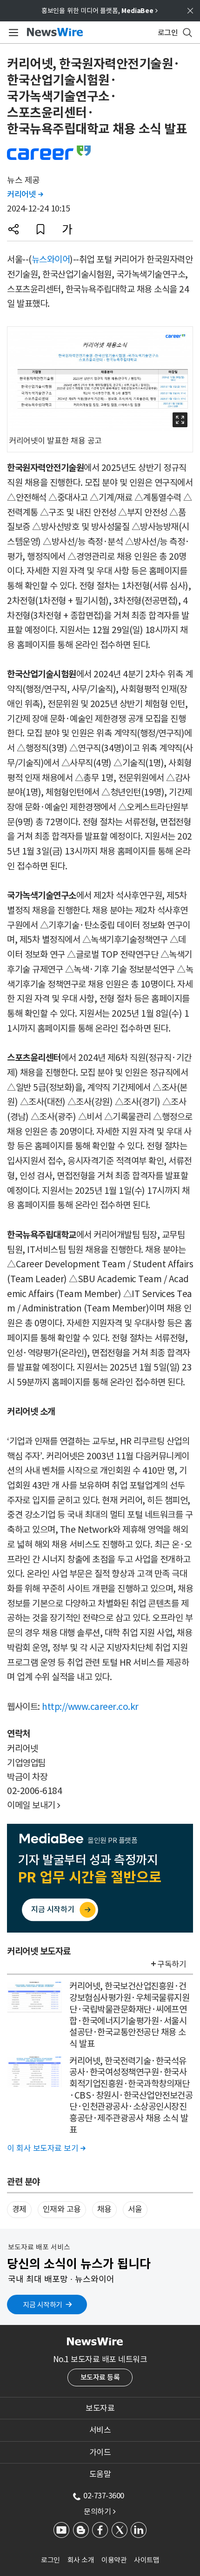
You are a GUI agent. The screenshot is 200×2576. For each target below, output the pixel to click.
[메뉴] (12, 33)
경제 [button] (19, 2209)
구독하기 (172, 1964)
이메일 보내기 (34, 1805)
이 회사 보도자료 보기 (46, 2148)
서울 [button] (135, 2209)
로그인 (50, 2560)
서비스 (100, 2430)
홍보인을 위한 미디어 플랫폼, (100, 11)
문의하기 (100, 2511)
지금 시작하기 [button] (43, 2305)
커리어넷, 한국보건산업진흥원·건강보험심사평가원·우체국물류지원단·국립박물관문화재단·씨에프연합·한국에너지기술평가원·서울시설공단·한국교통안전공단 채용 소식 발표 (129, 2015)
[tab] (100, 2408)
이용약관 (114, 2560)
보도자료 (100, 2408)
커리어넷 (25, 194)
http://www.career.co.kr (90, 1707)
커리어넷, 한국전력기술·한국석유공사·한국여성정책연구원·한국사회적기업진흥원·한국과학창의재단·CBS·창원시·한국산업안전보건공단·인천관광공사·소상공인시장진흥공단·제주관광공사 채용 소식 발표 (131, 2095)
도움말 (100, 2474)
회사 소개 (81, 2560)
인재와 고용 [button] (62, 2209)
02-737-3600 (104, 2496)
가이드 (100, 2452)
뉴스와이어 (51, 259)
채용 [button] (104, 2209)
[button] (13, 229)
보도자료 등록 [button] (100, 2377)
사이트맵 (147, 2560)
